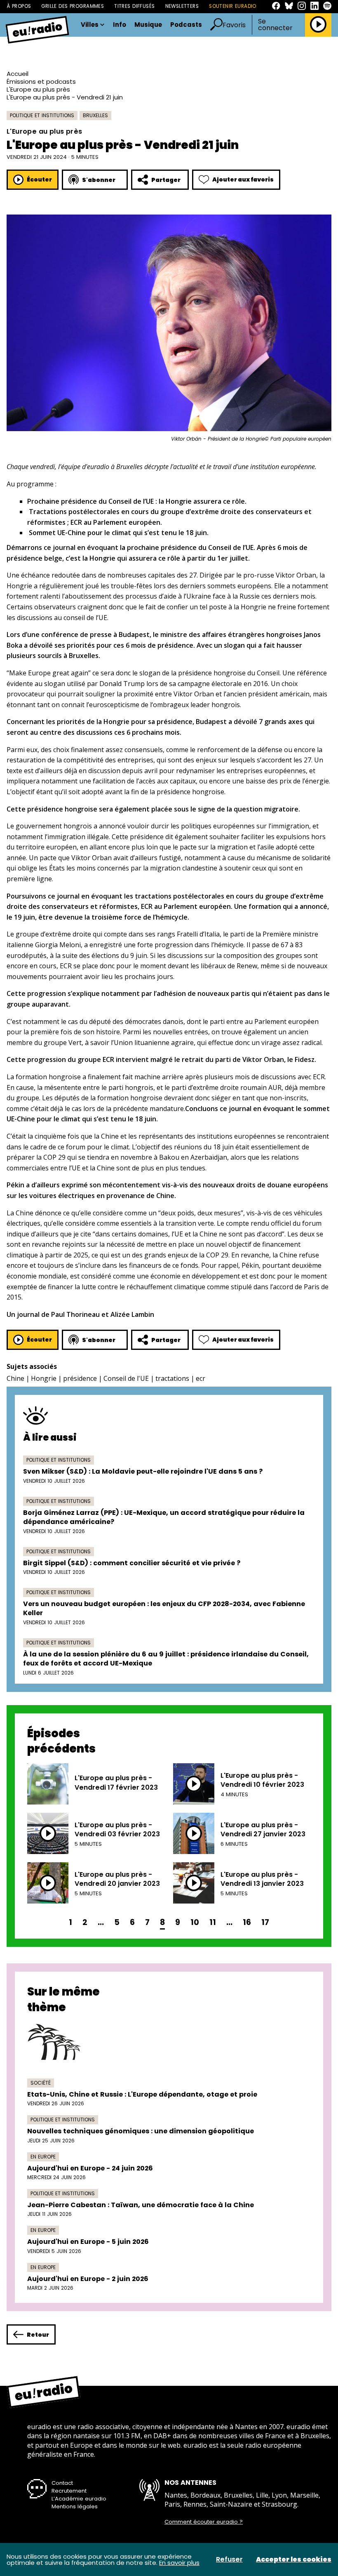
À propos (19, 6)
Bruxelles (95, 115)
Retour (38, 2335)
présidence (80, 1378)
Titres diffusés (134, 6)
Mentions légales (75, 2506)
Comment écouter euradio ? (204, 2522)
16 (247, 1922)
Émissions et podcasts (41, 81)
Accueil (18, 74)
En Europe (43, 2157)
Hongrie (44, 1378)
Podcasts (186, 25)
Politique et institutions (42, 115)
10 (195, 1922)
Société (41, 2083)
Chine (15, 1378)
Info (120, 25)
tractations (172, 1378)
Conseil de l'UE (126, 1378)
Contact (62, 2483)
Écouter (39, 179)
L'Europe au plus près (38, 89)
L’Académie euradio (79, 2499)
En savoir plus (179, 2563)
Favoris (234, 25)
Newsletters (182, 6)
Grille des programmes (73, 6)
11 (213, 1922)
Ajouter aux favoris (243, 179)
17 (265, 1922)
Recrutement (69, 2491)
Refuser (229, 2559)
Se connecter (275, 25)
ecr (201, 1378)
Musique (148, 25)
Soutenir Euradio (233, 6)
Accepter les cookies (294, 2559)
